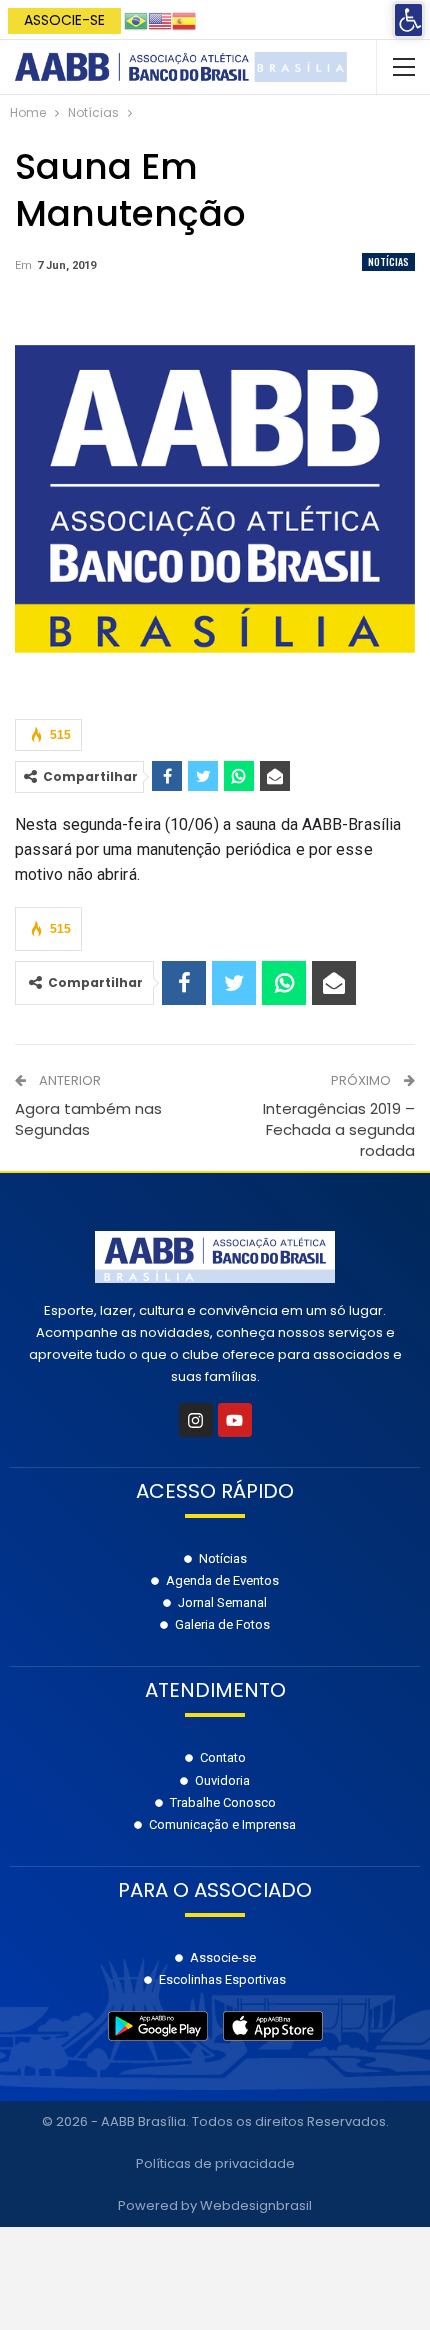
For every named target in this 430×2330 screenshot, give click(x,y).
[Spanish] (184, 19)
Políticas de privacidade (215, 2163)
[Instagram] (196, 1420)
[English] (160, 19)
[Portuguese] (136, 19)
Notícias (388, 261)
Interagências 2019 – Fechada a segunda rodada (339, 1129)
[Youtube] (235, 1420)
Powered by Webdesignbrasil (215, 2205)
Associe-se (64, 20)
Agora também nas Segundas (88, 1119)
